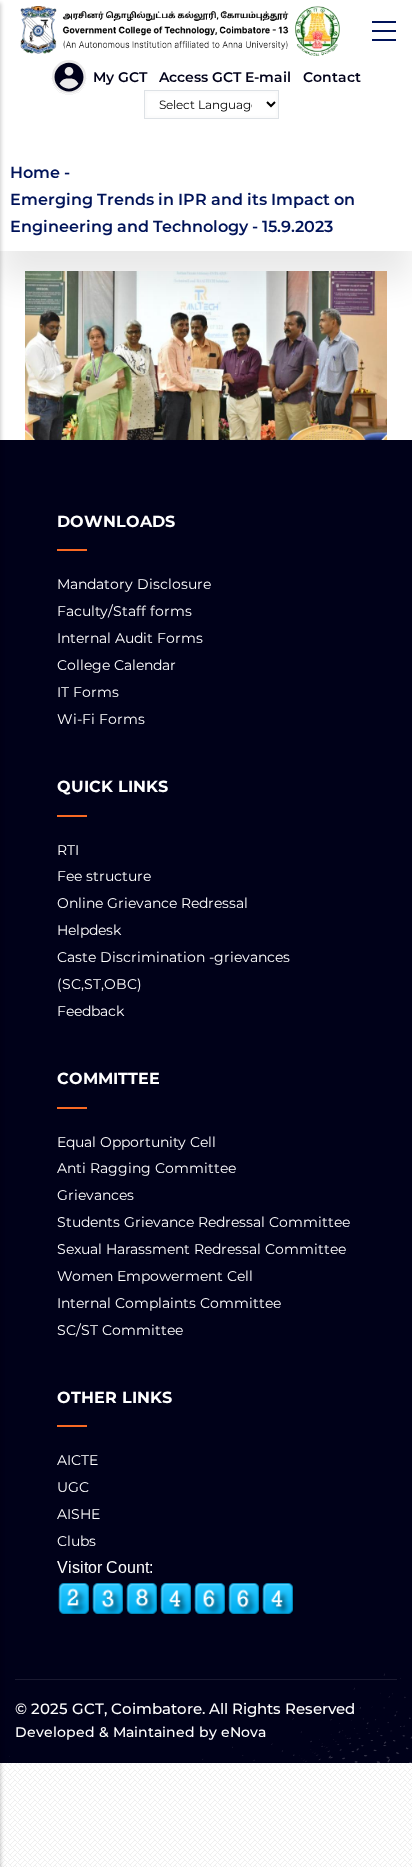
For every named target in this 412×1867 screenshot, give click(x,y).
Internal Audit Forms (130, 638)
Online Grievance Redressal (152, 903)
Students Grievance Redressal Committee (203, 1222)
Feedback (90, 1011)
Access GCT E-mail (225, 77)
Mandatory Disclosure (134, 584)
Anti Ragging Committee (146, 1168)
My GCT (120, 77)
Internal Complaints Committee (169, 1303)
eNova (241, 1732)
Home (35, 172)
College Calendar (116, 665)
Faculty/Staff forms (124, 611)
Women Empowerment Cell (155, 1276)
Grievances (95, 1195)
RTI (68, 850)
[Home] (206, 31)
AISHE (78, 1514)
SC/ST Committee (120, 1330)
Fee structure (104, 876)
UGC (73, 1487)
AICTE (77, 1460)
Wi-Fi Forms (101, 719)
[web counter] (176, 1599)
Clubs (76, 1541)
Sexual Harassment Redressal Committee (201, 1249)
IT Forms (88, 692)
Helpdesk (89, 930)
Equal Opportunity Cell (136, 1142)
